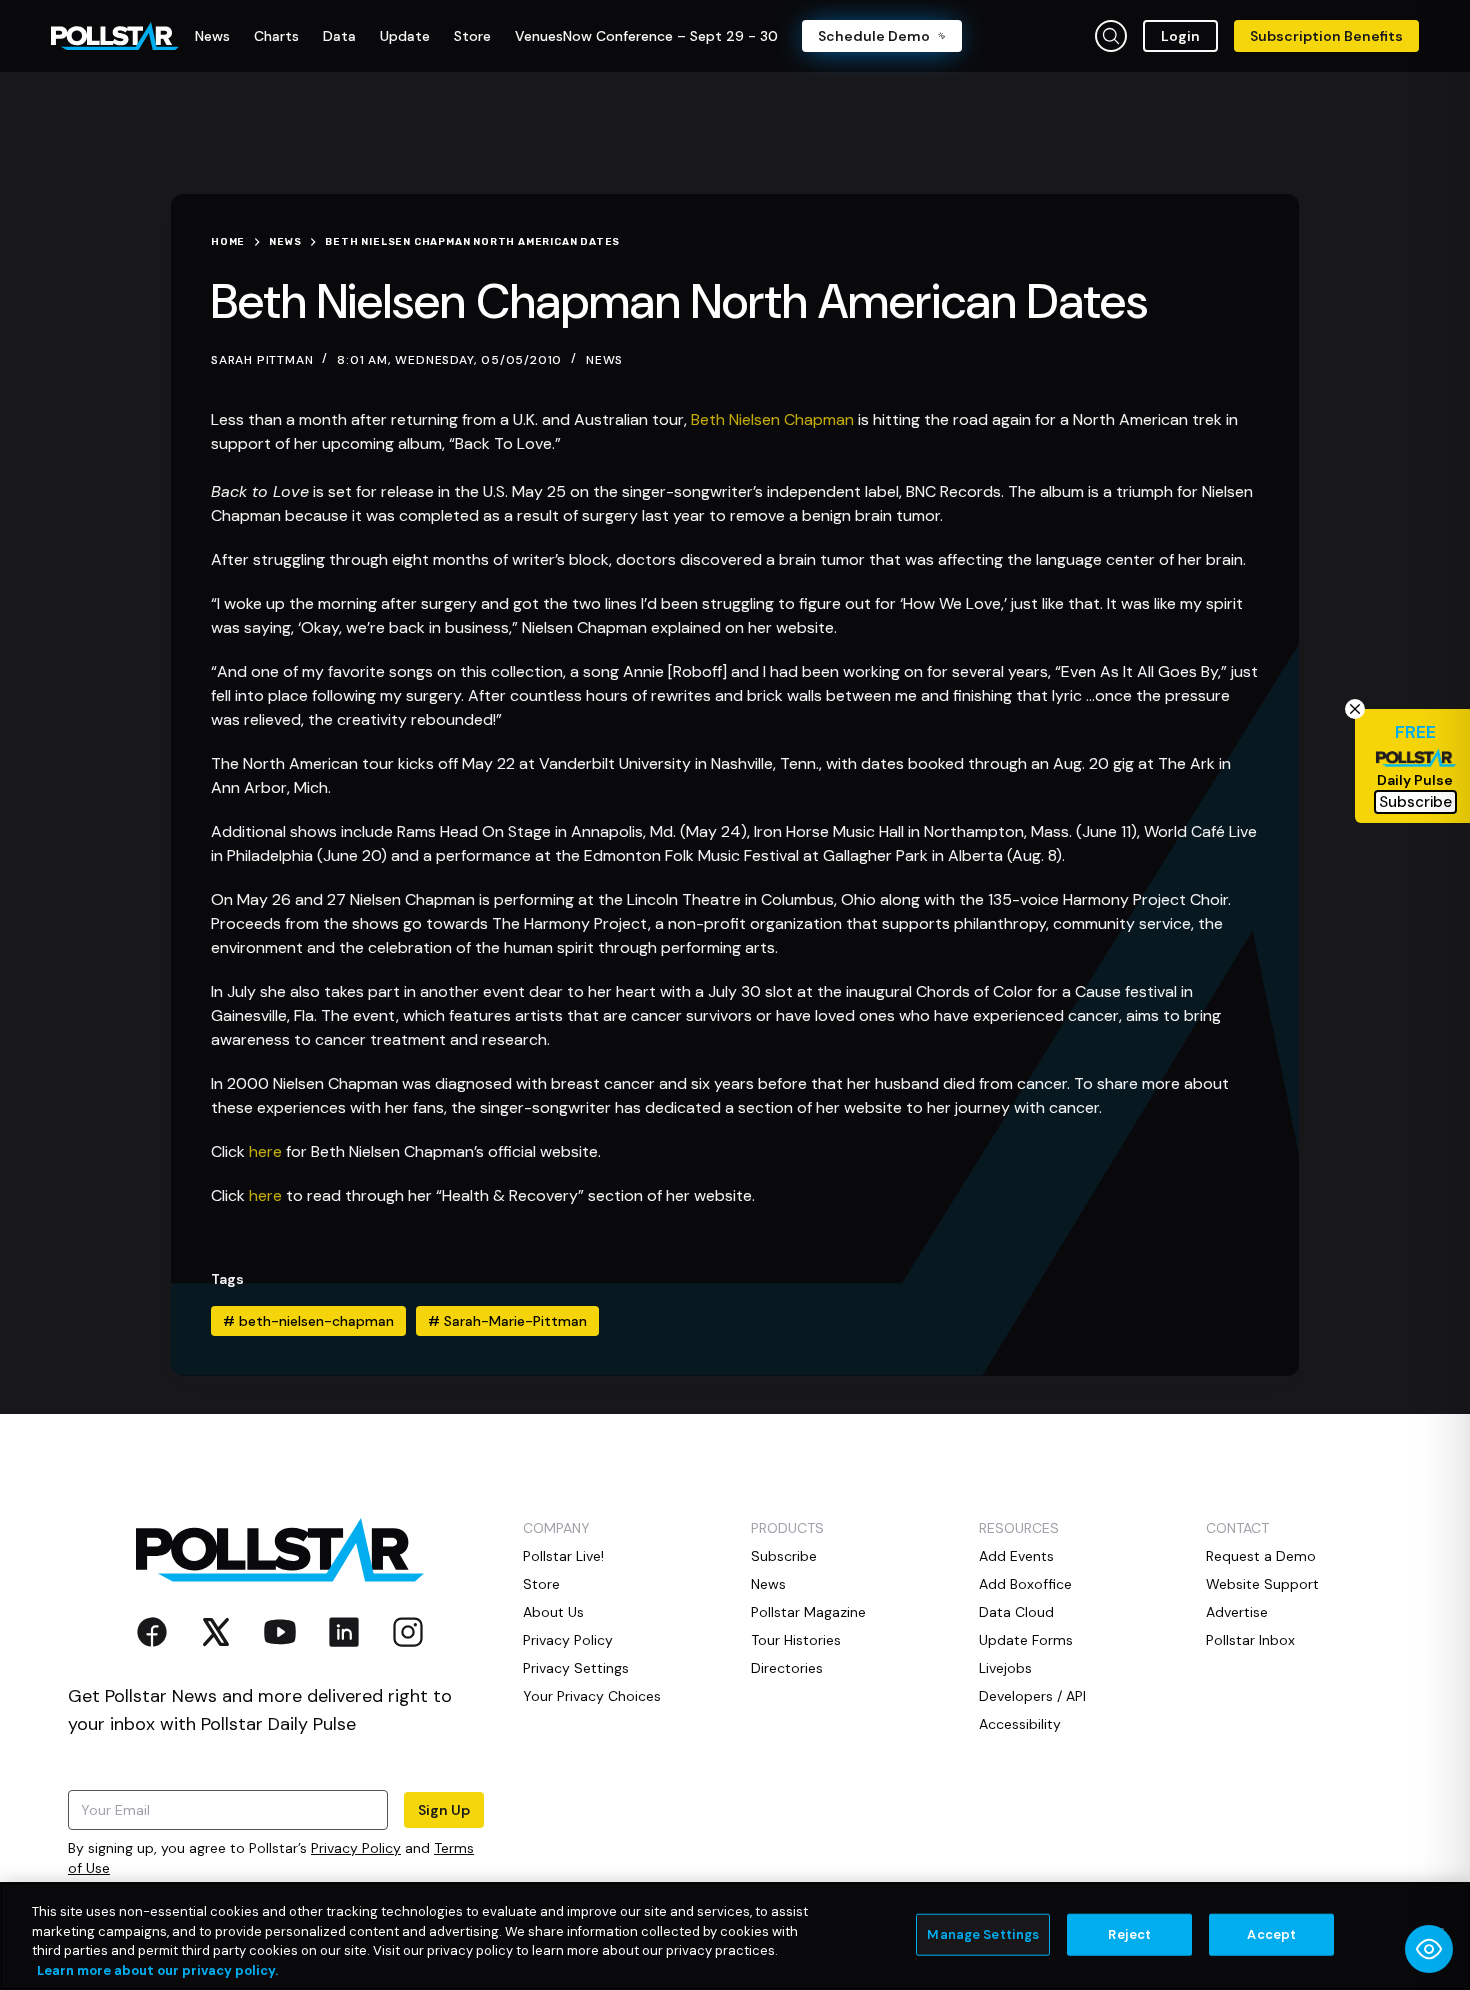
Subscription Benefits (1326, 36)
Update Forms (1026, 1640)
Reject (1129, 1934)
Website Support (1262, 1584)
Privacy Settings (576, 1668)
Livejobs (1005, 1668)
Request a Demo (1261, 1556)
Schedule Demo (874, 36)
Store (541, 1584)
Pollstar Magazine (808, 1612)
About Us (553, 1612)
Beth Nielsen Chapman (772, 419)
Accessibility (1020, 1724)
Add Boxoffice (1025, 1584)
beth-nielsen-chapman (308, 1321)
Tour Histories (796, 1640)
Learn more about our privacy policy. (157, 1969)
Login (1180, 36)
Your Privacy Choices (592, 1696)
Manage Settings (983, 1934)
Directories (787, 1668)
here (265, 1151)
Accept (1271, 1934)
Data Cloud (1016, 1612)
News (604, 360)
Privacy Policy (356, 1848)
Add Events (1016, 1556)
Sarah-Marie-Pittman (507, 1321)
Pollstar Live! (563, 1556)
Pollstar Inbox (1250, 1640)
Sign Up (444, 1810)
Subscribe (784, 1556)
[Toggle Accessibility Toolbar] (1429, 1949)
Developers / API (1032, 1696)
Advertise (1237, 1612)
